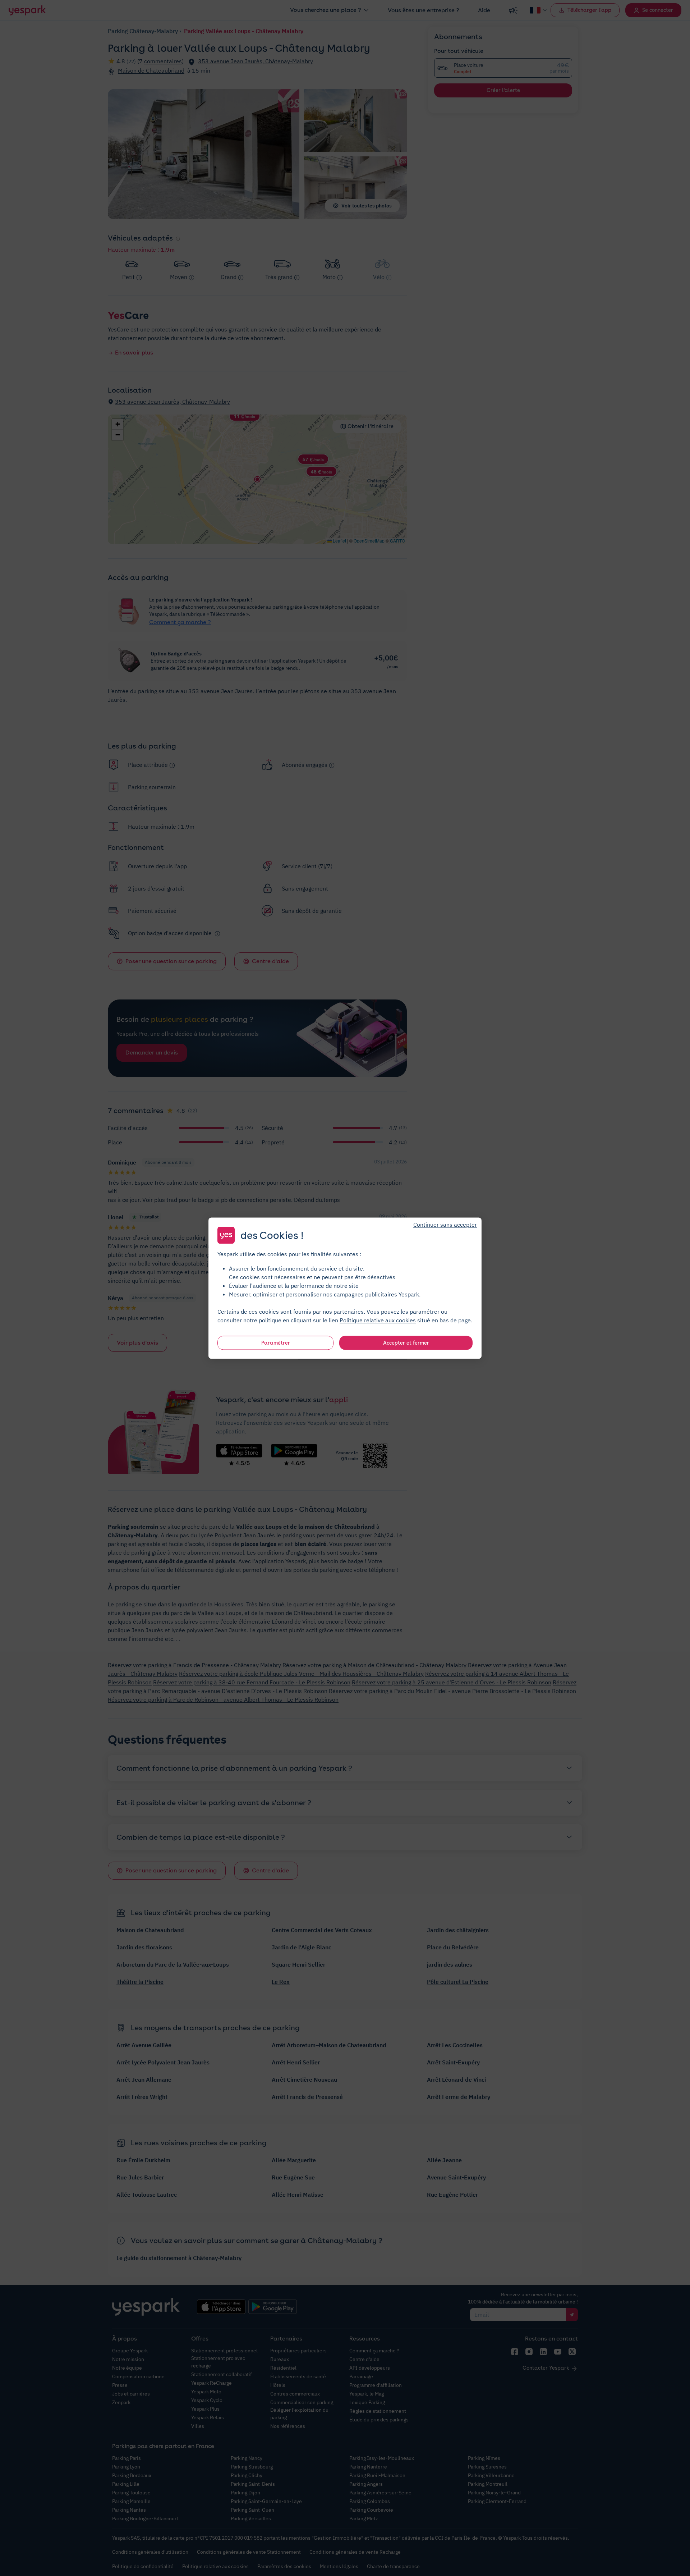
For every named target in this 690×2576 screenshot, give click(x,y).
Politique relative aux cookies (378, 1320)
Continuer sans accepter (445, 1224)
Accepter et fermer (406, 1342)
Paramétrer (276, 1342)
